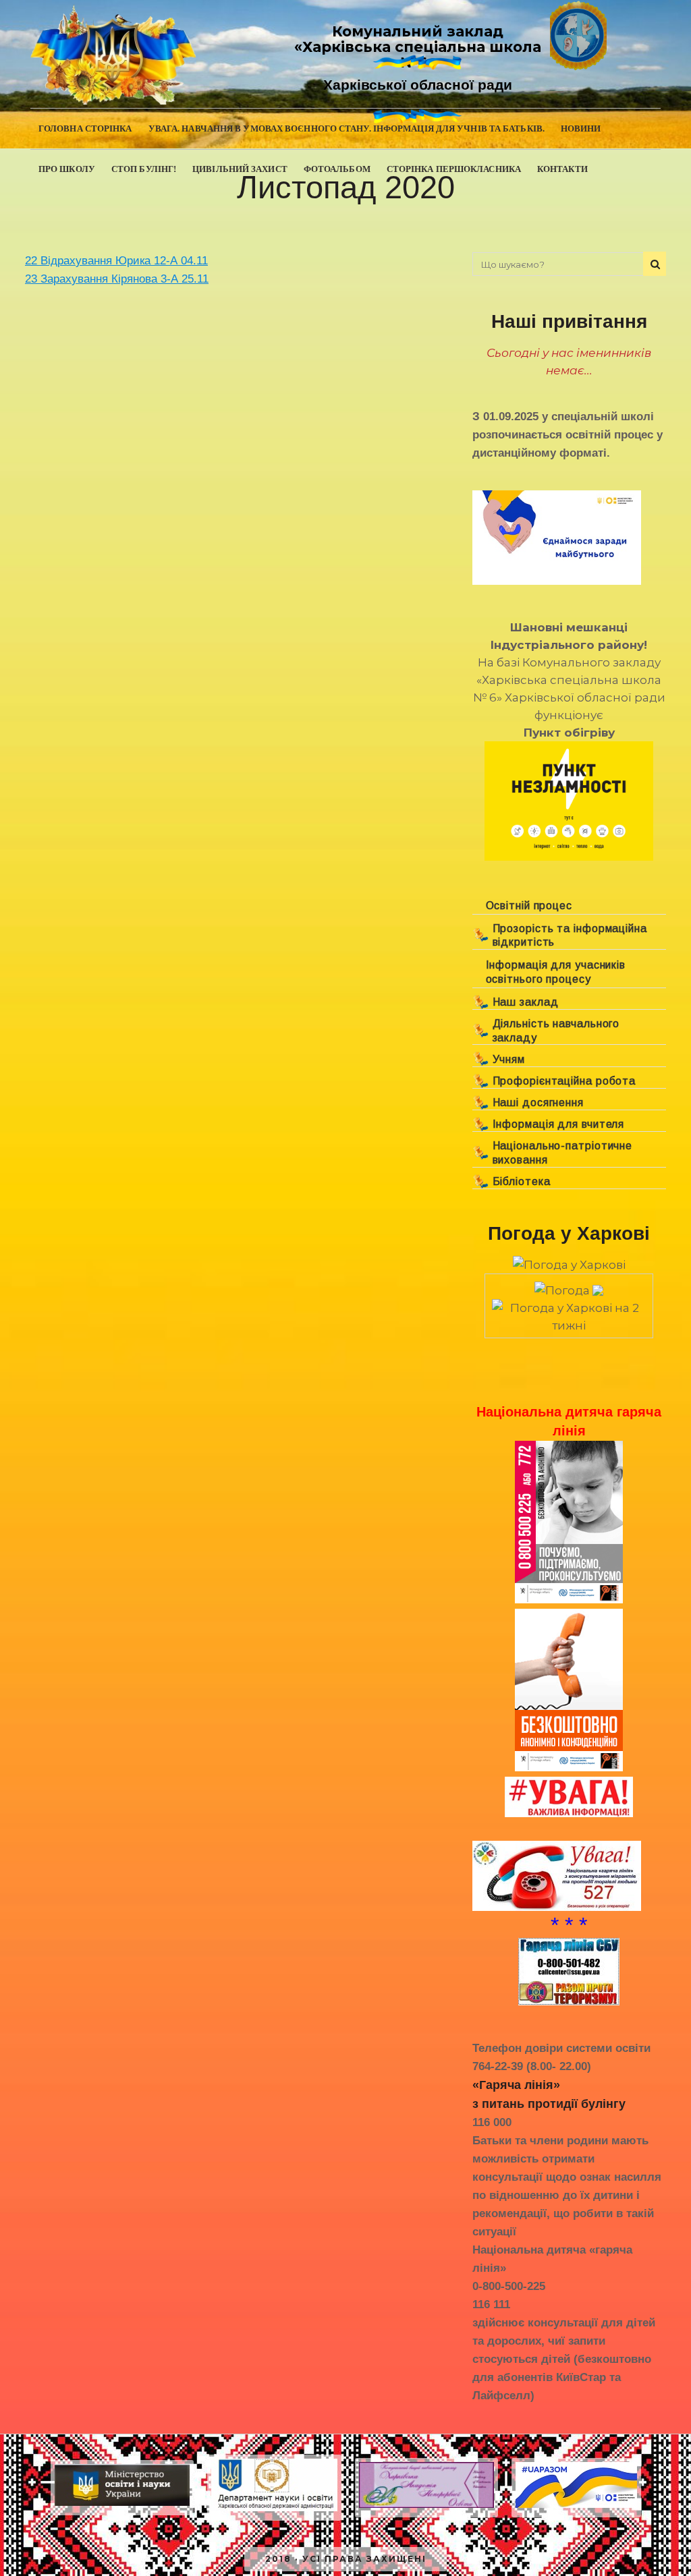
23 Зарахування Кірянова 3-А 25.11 (117, 279)
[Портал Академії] (426, 2508)
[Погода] (569, 1286)
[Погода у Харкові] (569, 1265)
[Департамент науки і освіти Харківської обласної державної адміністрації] (274, 2511)
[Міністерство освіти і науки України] (122, 2506)
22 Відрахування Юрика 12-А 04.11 (116, 261)
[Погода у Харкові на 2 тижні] (569, 1313)
